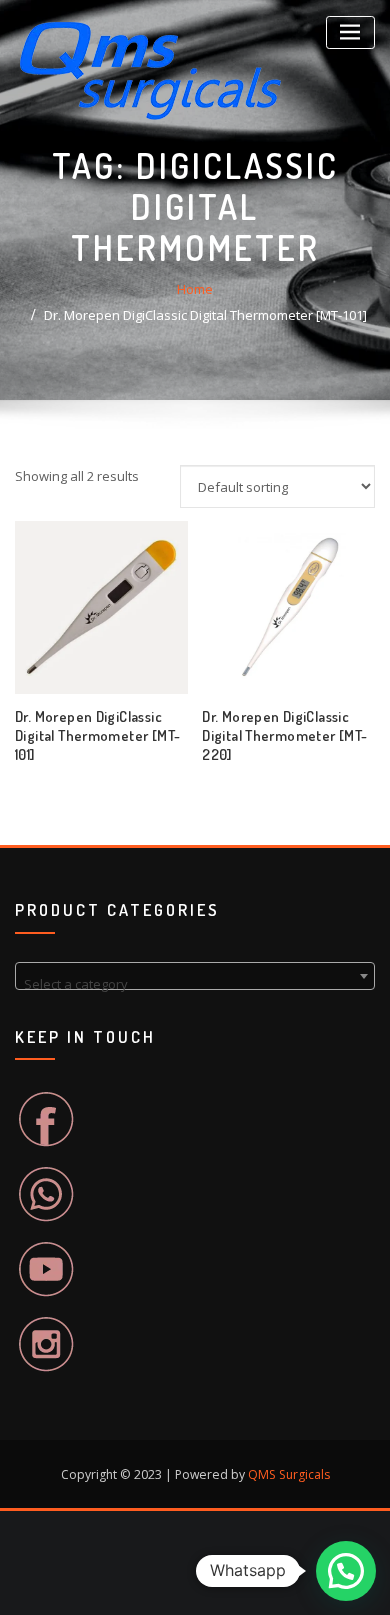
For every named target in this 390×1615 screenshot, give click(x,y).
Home (195, 289)
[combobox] (195, 976)
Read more (203, 747)
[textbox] (195, 983)
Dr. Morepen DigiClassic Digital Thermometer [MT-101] (205, 315)
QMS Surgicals (289, 1474)
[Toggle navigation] (350, 32)
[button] (346, 1571)
